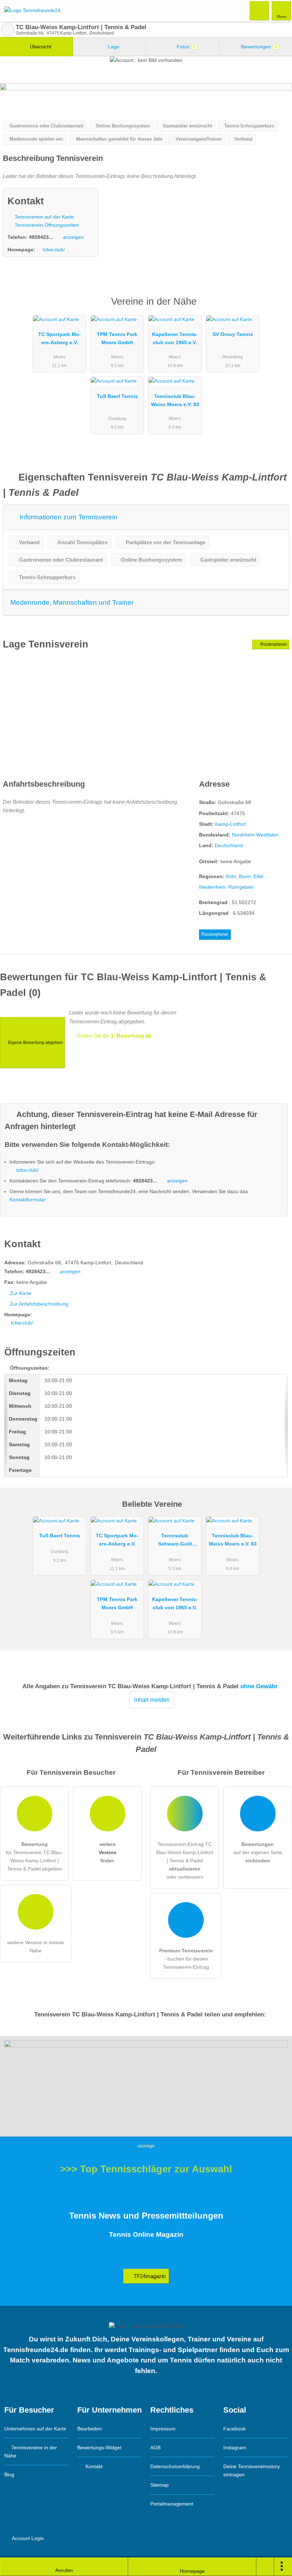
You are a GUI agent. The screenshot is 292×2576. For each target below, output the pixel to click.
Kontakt (93, 2466)
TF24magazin (149, 2276)
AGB (155, 2448)
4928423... (41, 237)
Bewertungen (258, 47)
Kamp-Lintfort (230, 824)
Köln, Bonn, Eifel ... (247, 876)
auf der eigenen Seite (258, 1852)
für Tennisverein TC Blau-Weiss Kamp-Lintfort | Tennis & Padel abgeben (34, 1856)
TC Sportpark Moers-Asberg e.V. (59, 338)
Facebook (234, 2429)
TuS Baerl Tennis (117, 396)
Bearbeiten (90, 2429)
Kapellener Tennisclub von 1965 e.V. (175, 338)
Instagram (235, 2448)
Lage (113, 47)
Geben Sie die (114, 1036)
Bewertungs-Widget (99, 2448)
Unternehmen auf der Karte (35, 2429)
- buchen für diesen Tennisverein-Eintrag (186, 1959)
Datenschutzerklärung (175, 2466)
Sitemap (160, 2485)
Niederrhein (212, 887)
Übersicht (40, 47)
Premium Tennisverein (277, 308)
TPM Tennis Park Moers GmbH (117, 338)
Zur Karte (21, 1293)
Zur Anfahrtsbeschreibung (39, 1304)
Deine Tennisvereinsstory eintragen (252, 2470)
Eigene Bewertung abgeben (35, 1043)
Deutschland (229, 845)
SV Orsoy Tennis (233, 334)
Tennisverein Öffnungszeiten (46, 225)
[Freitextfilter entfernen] (260, 10)
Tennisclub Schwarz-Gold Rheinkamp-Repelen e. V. (175, 1541)
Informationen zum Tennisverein (68, 517)
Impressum (163, 2429)
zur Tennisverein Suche (8, 30)
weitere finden (108, 1852)
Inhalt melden (152, 1700)
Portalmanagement (172, 2504)
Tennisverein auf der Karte (44, 217)
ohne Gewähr (259, 1686)
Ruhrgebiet (241, 887)
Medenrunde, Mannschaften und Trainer (72, 602)
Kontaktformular (28, 1200)
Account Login (27, 2538)
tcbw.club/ (54, 250)
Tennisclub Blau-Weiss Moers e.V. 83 (175, 400)
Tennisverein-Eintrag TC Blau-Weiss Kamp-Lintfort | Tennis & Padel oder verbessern (185, 1861)
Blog (9, 2475)
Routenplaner (273, 644)
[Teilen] (265, 2567)
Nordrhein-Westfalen (255, 835)
